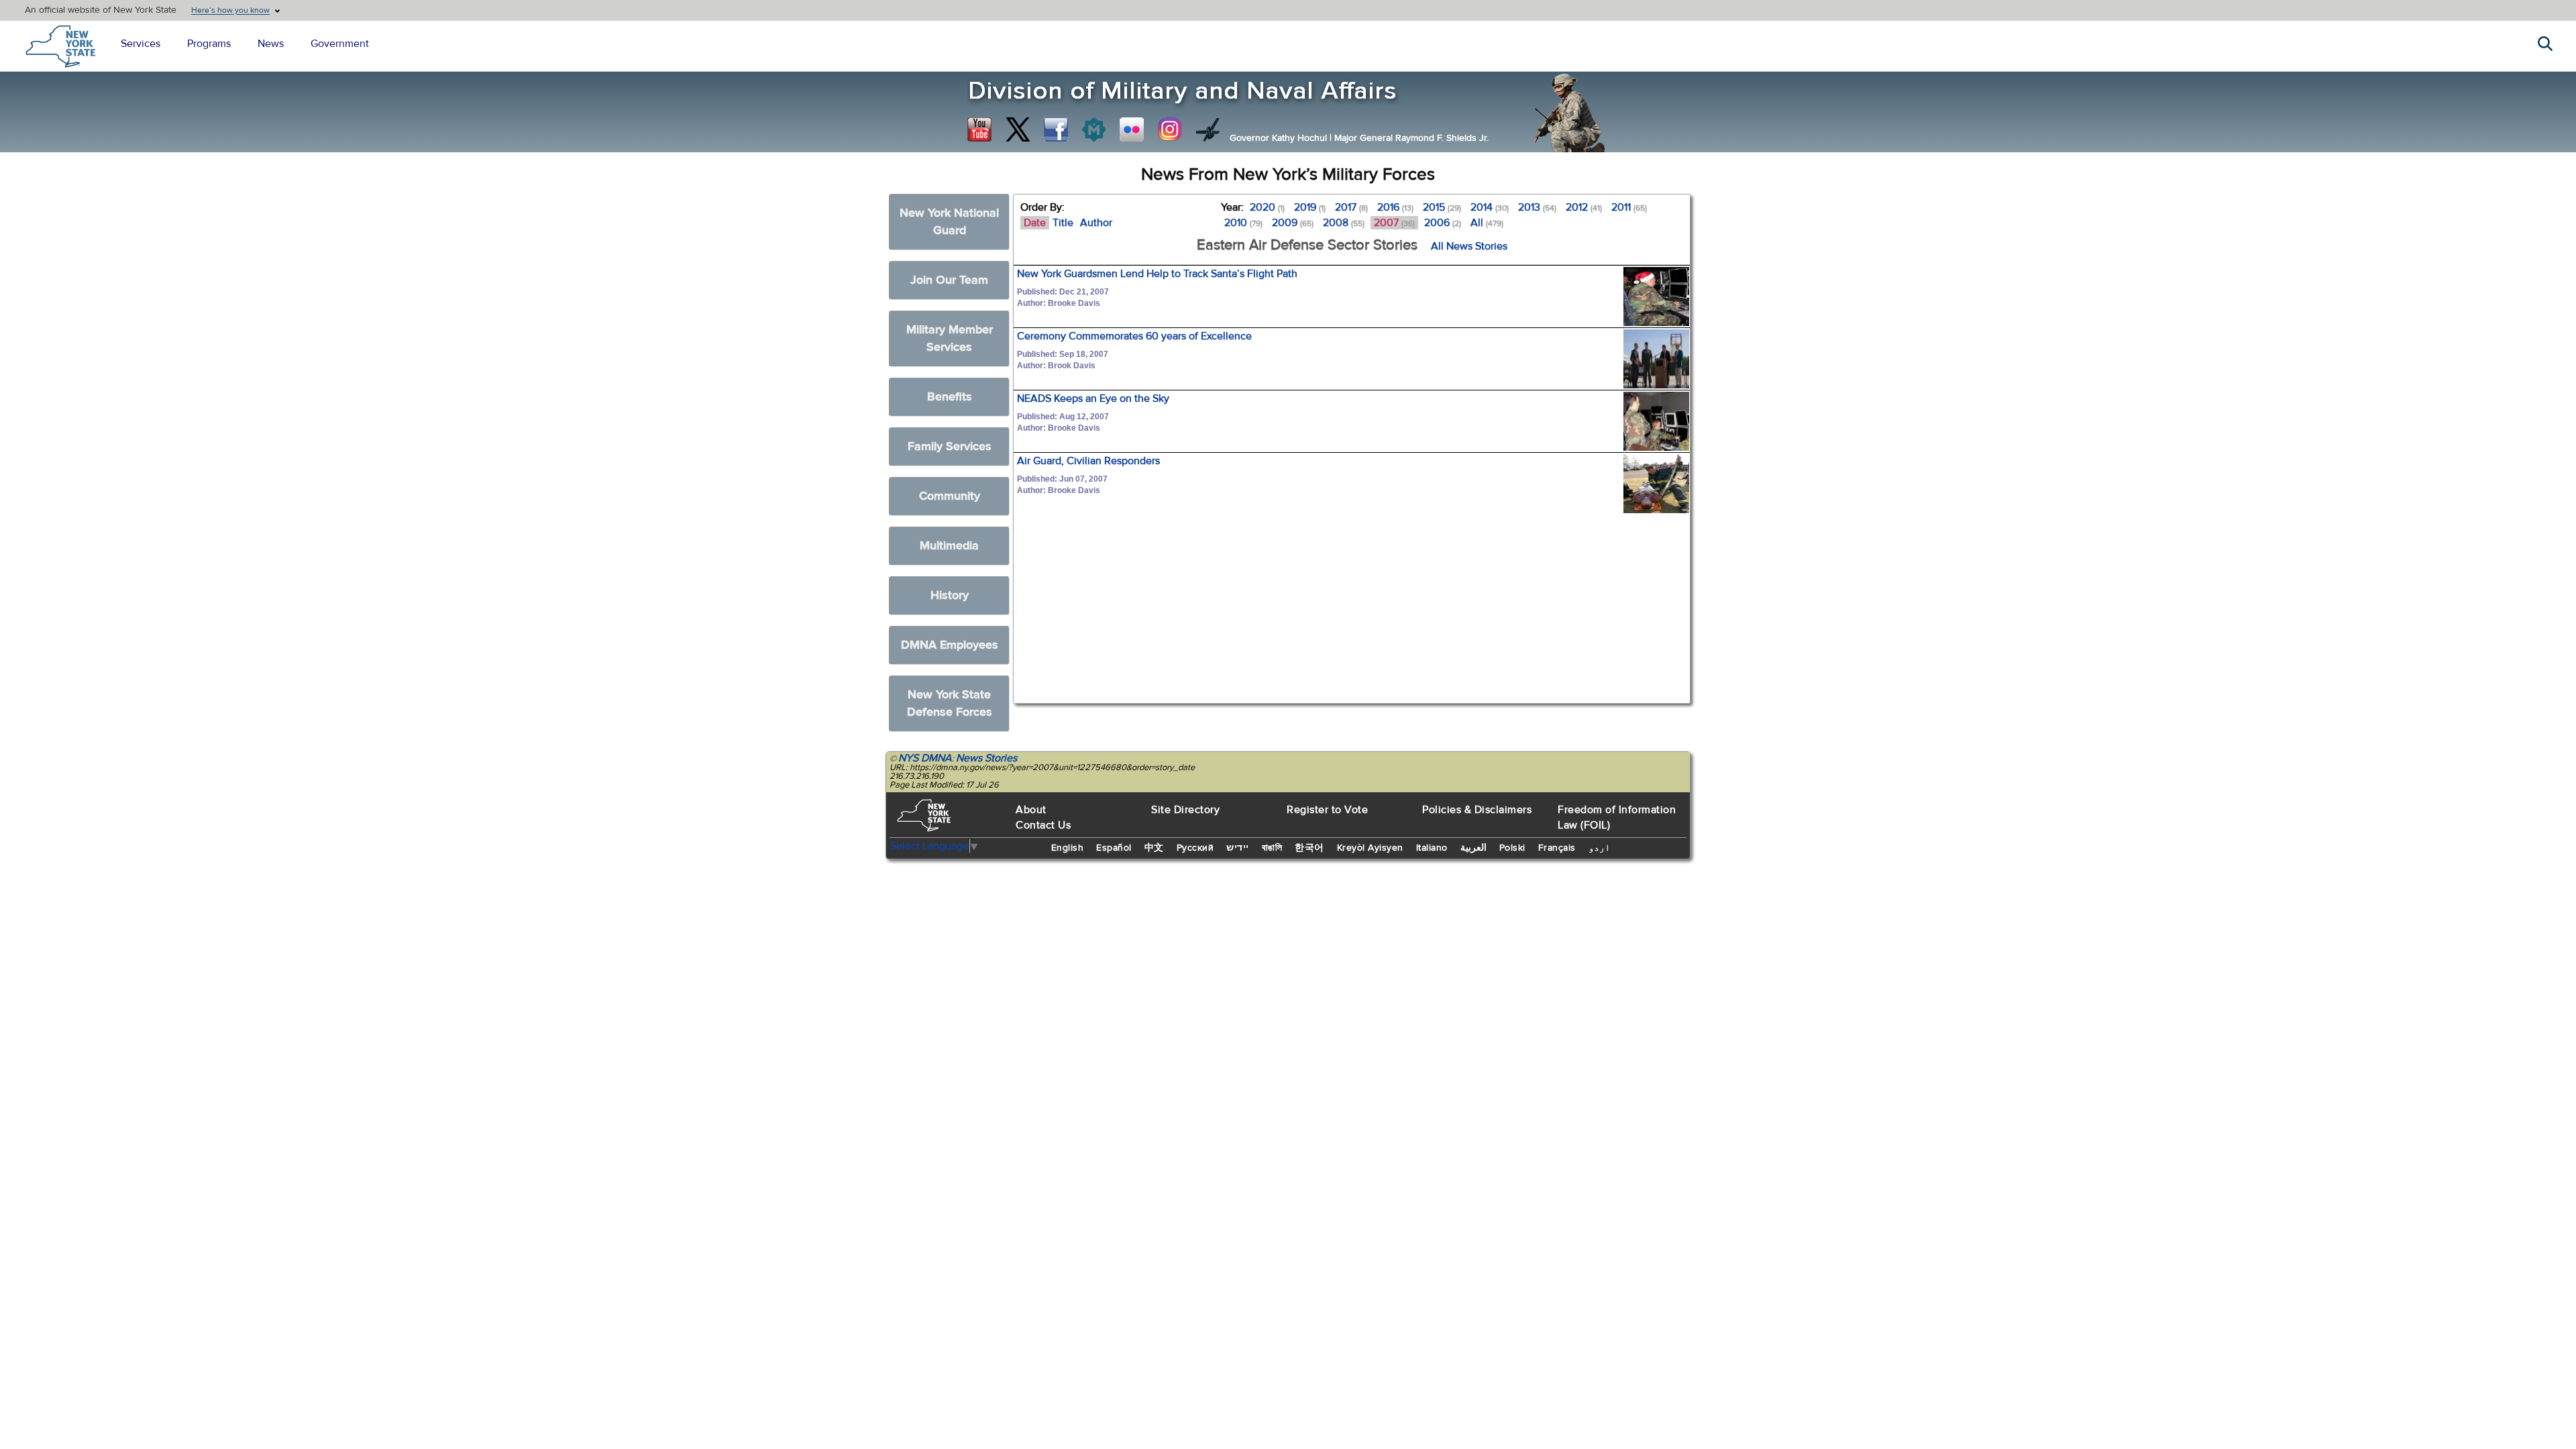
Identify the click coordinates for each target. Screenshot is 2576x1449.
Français (1557, 848)
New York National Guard (949, 222)
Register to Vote (1327, 810)
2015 (1442, 207)
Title (1063, 223)
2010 (1243, 223)
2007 (1394, 223)
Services (141, 44)
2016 (1395, 207)
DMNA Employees (950, 645)
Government (340, 44)
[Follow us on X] (1018, 129)
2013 (1537, 207)
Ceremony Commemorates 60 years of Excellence (1134, 336)
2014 (1490, 207)
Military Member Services (950, 338)
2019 (1310, 207)
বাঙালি (1272, 848)
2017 (1351, 207)
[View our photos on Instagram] (1170, 129)
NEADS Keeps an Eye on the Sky (1093, 398)
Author (1096, 223)
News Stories (986, 758)
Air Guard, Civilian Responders (1088, 461)
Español (1114, 848)
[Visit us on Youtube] (979, 129)
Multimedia (949, 546)
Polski (1512, 848)
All (1487, 223)
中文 (1154, 848)
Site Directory (1185, 810)
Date (1035, 223)
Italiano (1432, 848)
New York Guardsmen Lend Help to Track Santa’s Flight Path (1157, 274)
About (1031, 810)
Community (950, 496)
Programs (209, 44)
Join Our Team (949, 280)
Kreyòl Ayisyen (1370, 848)
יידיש (1238, 848)
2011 (1629, 207)
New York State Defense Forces (950, 703)
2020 (1267, 207)
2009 (1293, 223)
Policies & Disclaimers (1477, 810)
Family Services (950, 446)
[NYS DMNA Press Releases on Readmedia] (1093, 129)
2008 (1344, 223)
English (1068, 848)
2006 (1443, 223)
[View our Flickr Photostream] (1132, 129)
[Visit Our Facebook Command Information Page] (1056, 129)
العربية (1473, 848)
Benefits (950, 397)
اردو (1599, 848)
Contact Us (1043, 825)
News (271, 44)
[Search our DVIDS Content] (1208, 129)
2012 (1584, 207)
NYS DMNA (925, 758)
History (950, 595)
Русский (1195, 848)
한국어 (1309, 848)
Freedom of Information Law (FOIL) (1617, 817)
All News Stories (1469, 246)
